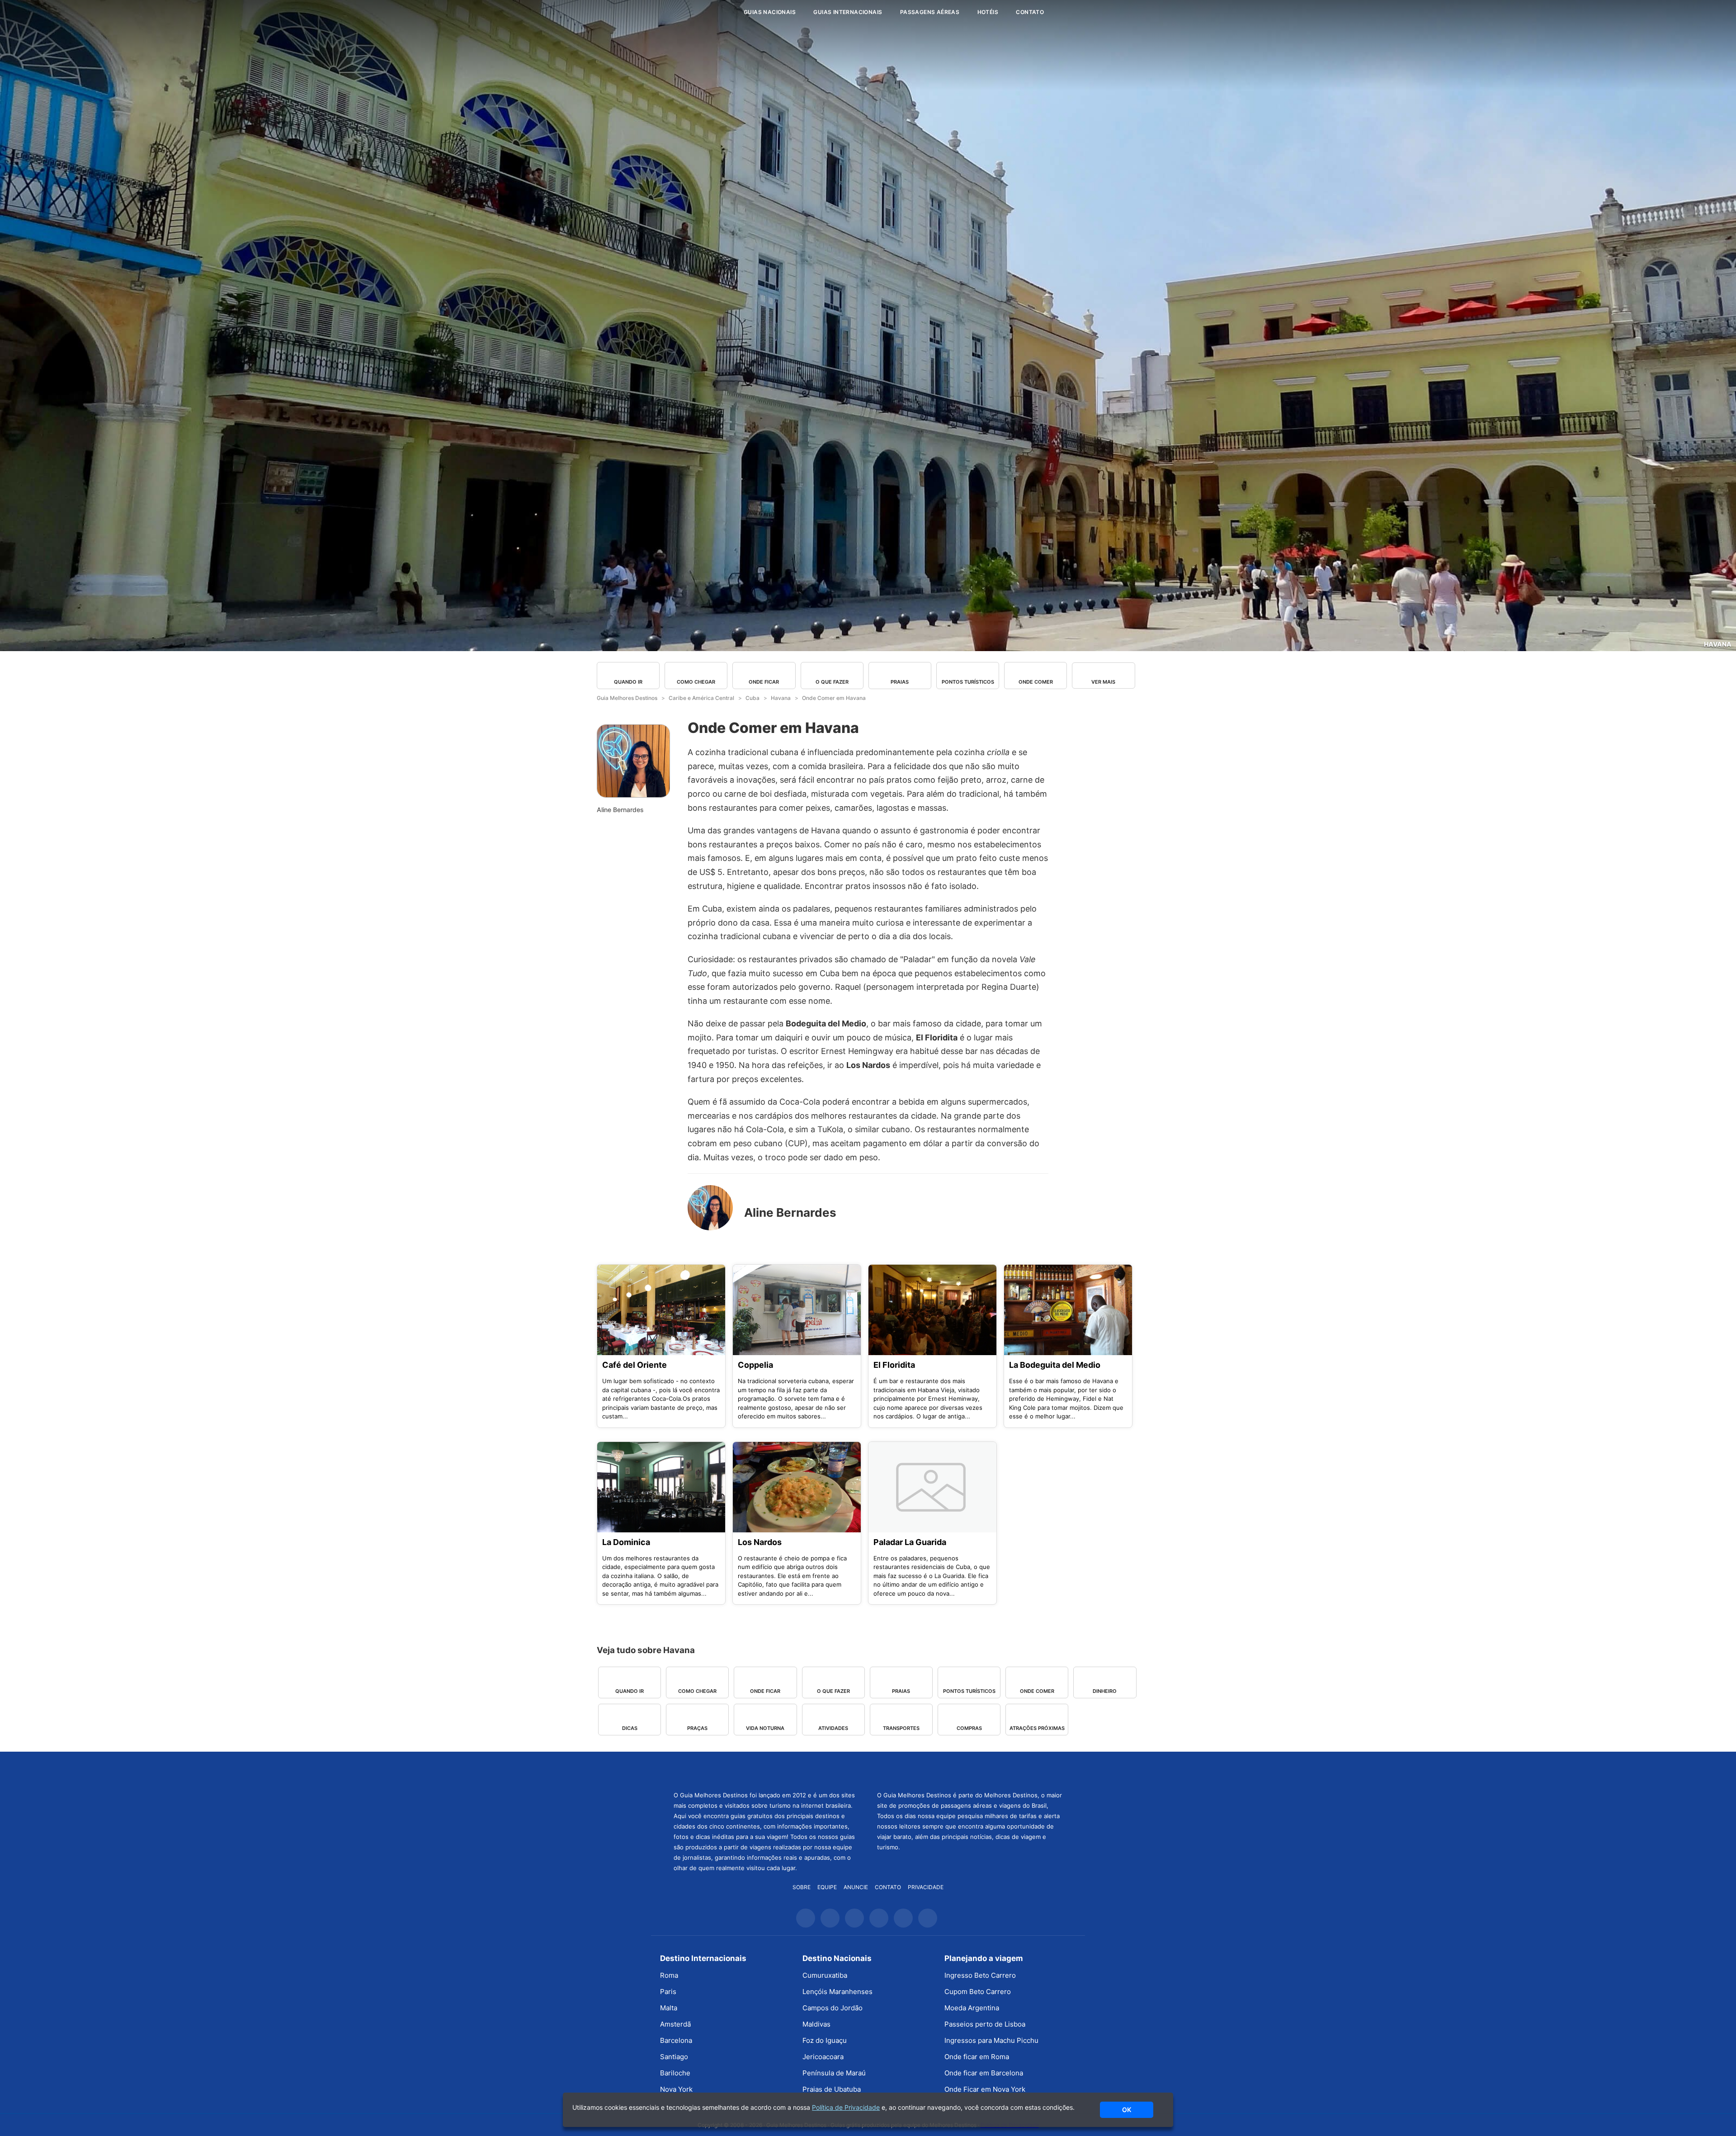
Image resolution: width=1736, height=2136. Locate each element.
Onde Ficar (764, 682)
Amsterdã (675, 2024)
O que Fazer (832, 682)
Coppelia (755, 1365)
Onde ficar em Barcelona (984, 2073)
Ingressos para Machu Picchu (991, 2040)
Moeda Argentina (972, 2008)
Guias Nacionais (770, 12)
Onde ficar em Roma (977, 2057)
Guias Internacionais (848, 12)
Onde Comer (1036, 682)
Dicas (630, 1728)
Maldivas (816, 2024)
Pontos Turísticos (968, 682)
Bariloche (675, 2073)
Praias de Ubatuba (832, 2089)
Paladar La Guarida (910, 1542)
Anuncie (856, 1887)
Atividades (833, 1728)
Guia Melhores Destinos (682, 12)
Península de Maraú (834, 2073)
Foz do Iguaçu (825, 2040)
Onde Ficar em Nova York (985, 2089)
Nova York (676, 2089)
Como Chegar (696, 682)
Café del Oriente (634, 1365)
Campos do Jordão (833, 2008)
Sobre (802, 1887)
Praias (900, 682)
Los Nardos (760, 1542)
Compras (969, 1728)
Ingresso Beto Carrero (980, 1975)
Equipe (827, 1887)
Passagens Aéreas (930, 12)
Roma (669, 1975)
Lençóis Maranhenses (837, 1992)
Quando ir (628, 682)
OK (1127, 2110)
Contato (1030, 12)
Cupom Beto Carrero (978, 1992)
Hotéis (988, 12)
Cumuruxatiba (825, 1975)
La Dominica (626, 1542)
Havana (1718, 644)
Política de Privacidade (846, 2107)
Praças (697, 1728)
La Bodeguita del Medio (1055, 1365)
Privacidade (926, 1887)
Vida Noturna (765, 1728)
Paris (668, 1992)
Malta (669, 2008)
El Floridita (894, 1365)
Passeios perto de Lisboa (985, 2024)
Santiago (674, 2057)
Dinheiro (1105, 1691)
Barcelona (676, 2040)
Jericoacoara (823, 2057)
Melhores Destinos (970, 1770)
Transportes (901, 1728)
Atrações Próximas (1037, 1728)
